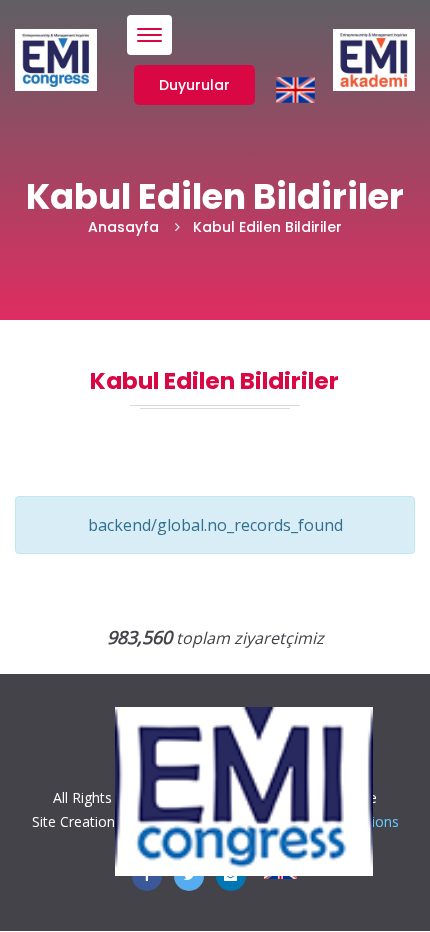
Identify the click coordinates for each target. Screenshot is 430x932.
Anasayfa (123, 227)
